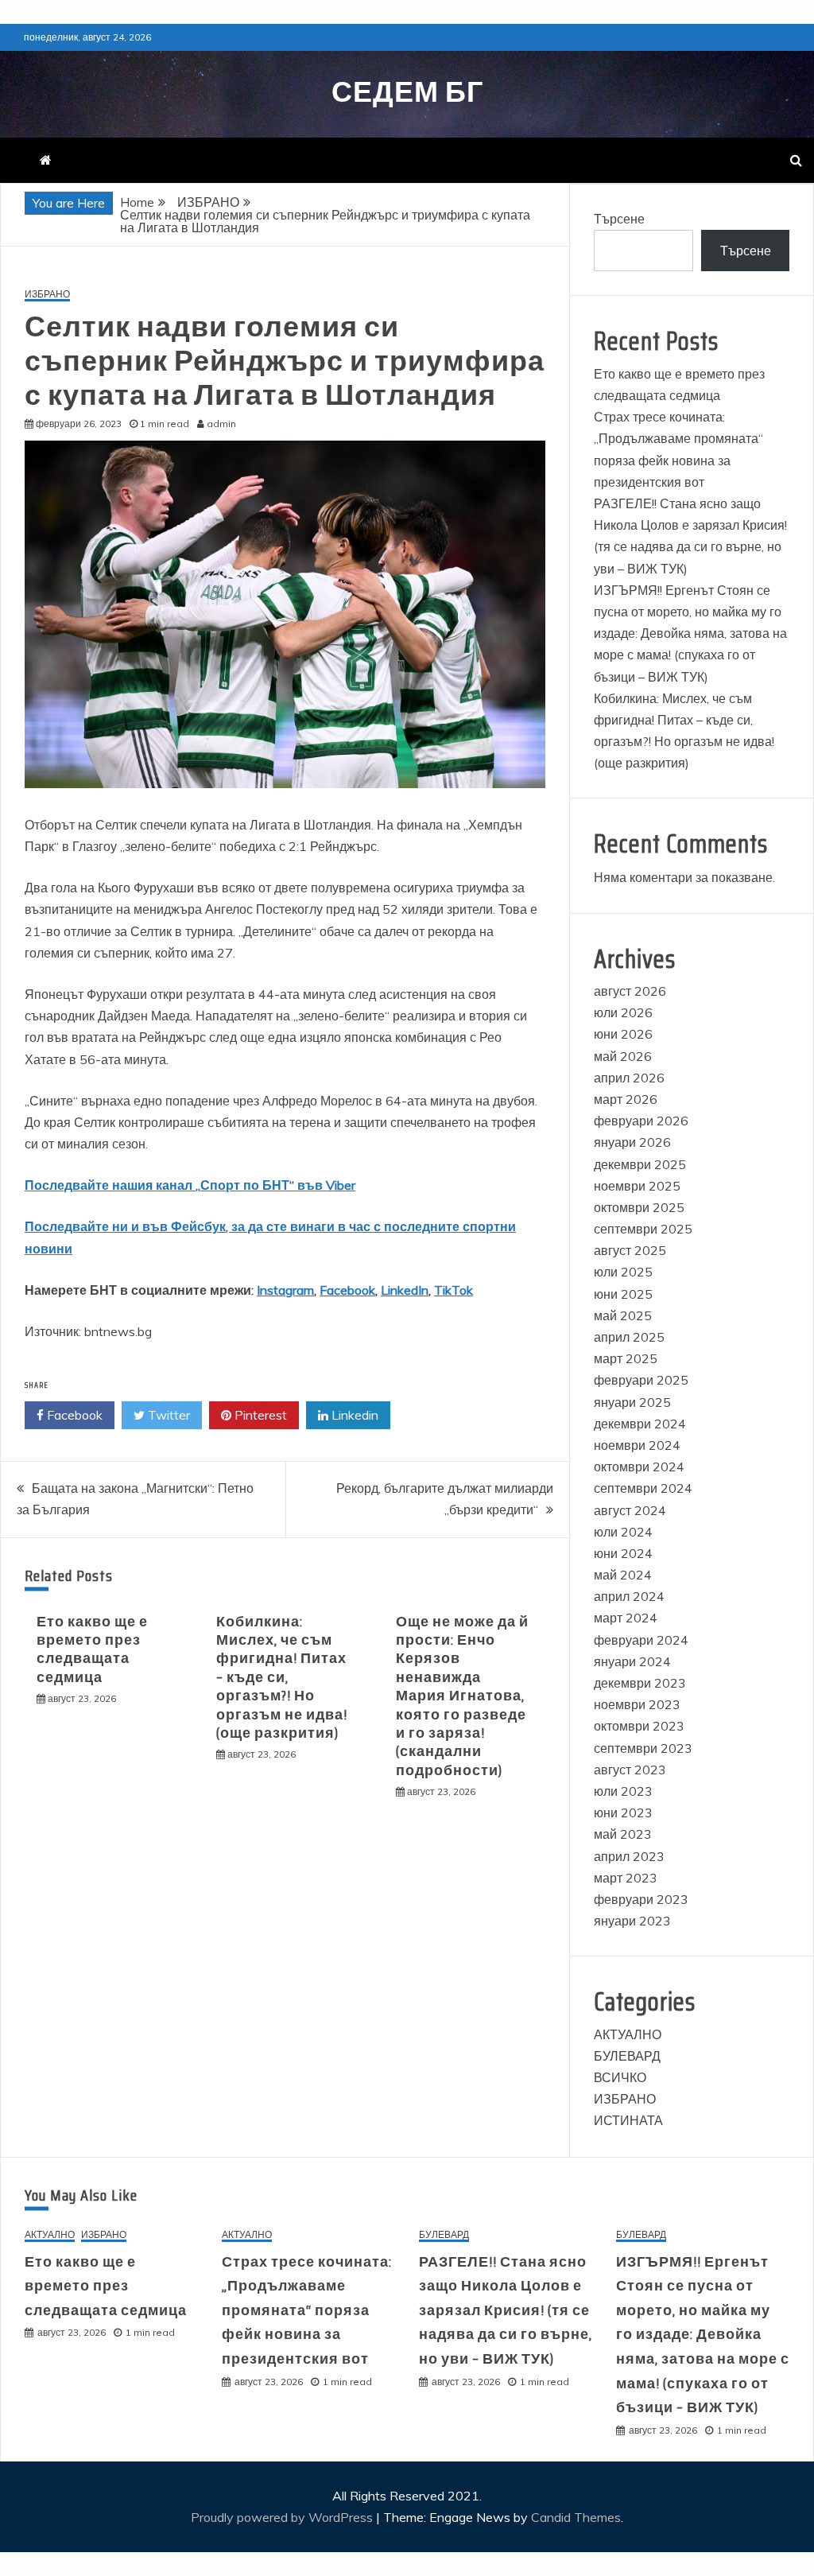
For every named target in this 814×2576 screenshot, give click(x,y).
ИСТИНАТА (628, 2120)
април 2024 (629, 1596)
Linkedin (353, 1415)
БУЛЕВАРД (627, 2056)
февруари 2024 (641, 1640)
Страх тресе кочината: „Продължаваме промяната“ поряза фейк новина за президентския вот (307, 2310)
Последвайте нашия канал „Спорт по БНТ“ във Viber (190, 1185)
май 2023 (623, 1834)
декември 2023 (640, 1683)
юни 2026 (623, 1034)
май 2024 (623, 1575)
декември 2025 (640, 1164)
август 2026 (630, 991)
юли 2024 (623, 1532)
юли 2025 (623, 1272)
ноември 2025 (637, 1186)
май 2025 (623, 1315)
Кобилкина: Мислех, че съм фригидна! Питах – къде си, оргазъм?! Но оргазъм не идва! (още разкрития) (282, 1677)
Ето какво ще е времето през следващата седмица (92, 1649)
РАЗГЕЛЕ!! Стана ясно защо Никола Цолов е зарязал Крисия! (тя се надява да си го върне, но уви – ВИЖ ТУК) (506, 2310)
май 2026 (623, 1056)
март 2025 (626, 1358)
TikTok (454, 1290)
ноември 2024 (637, 1445)
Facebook (347, 1290)
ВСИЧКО (620, 2077)
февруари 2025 (641, 1380)
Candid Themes (576, 2517)
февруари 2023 (641, 1899)
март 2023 (626, 1878)
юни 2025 (623, 1294)
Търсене (619, 219)
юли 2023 (623, 1791)
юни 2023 (623, 1813)
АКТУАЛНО (628, 2034)
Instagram (285, 1290)
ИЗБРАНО (47, 295)
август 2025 (630, 1250)
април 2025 (629, 1337)
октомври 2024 (639, 1467)
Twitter (167, 1415)
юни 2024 (623, 1553)
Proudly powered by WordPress (283, 2517)
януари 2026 (632, 1142)
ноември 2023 (637, 1704)
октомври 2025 (639, 1207)
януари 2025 (632, 1402)
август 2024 (630, 1510)
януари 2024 (632, 1661)
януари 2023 (632, 1921)
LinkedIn (405, 1290)
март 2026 (626, 1099)
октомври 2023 (639, 1726)
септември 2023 (643, 1748)
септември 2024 (643, 1488)
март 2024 (626, 1618)
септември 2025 (643, 1229)
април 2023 (629, 1856)
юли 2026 (623, 1012)
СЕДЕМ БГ (407, 92)
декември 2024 (640, 1424)
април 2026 (629, 1078)
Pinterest (259, 1415)
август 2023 (630, 1770)
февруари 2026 (641, 1121)
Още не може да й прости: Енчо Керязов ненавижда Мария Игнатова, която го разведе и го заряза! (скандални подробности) (462, 1696)
